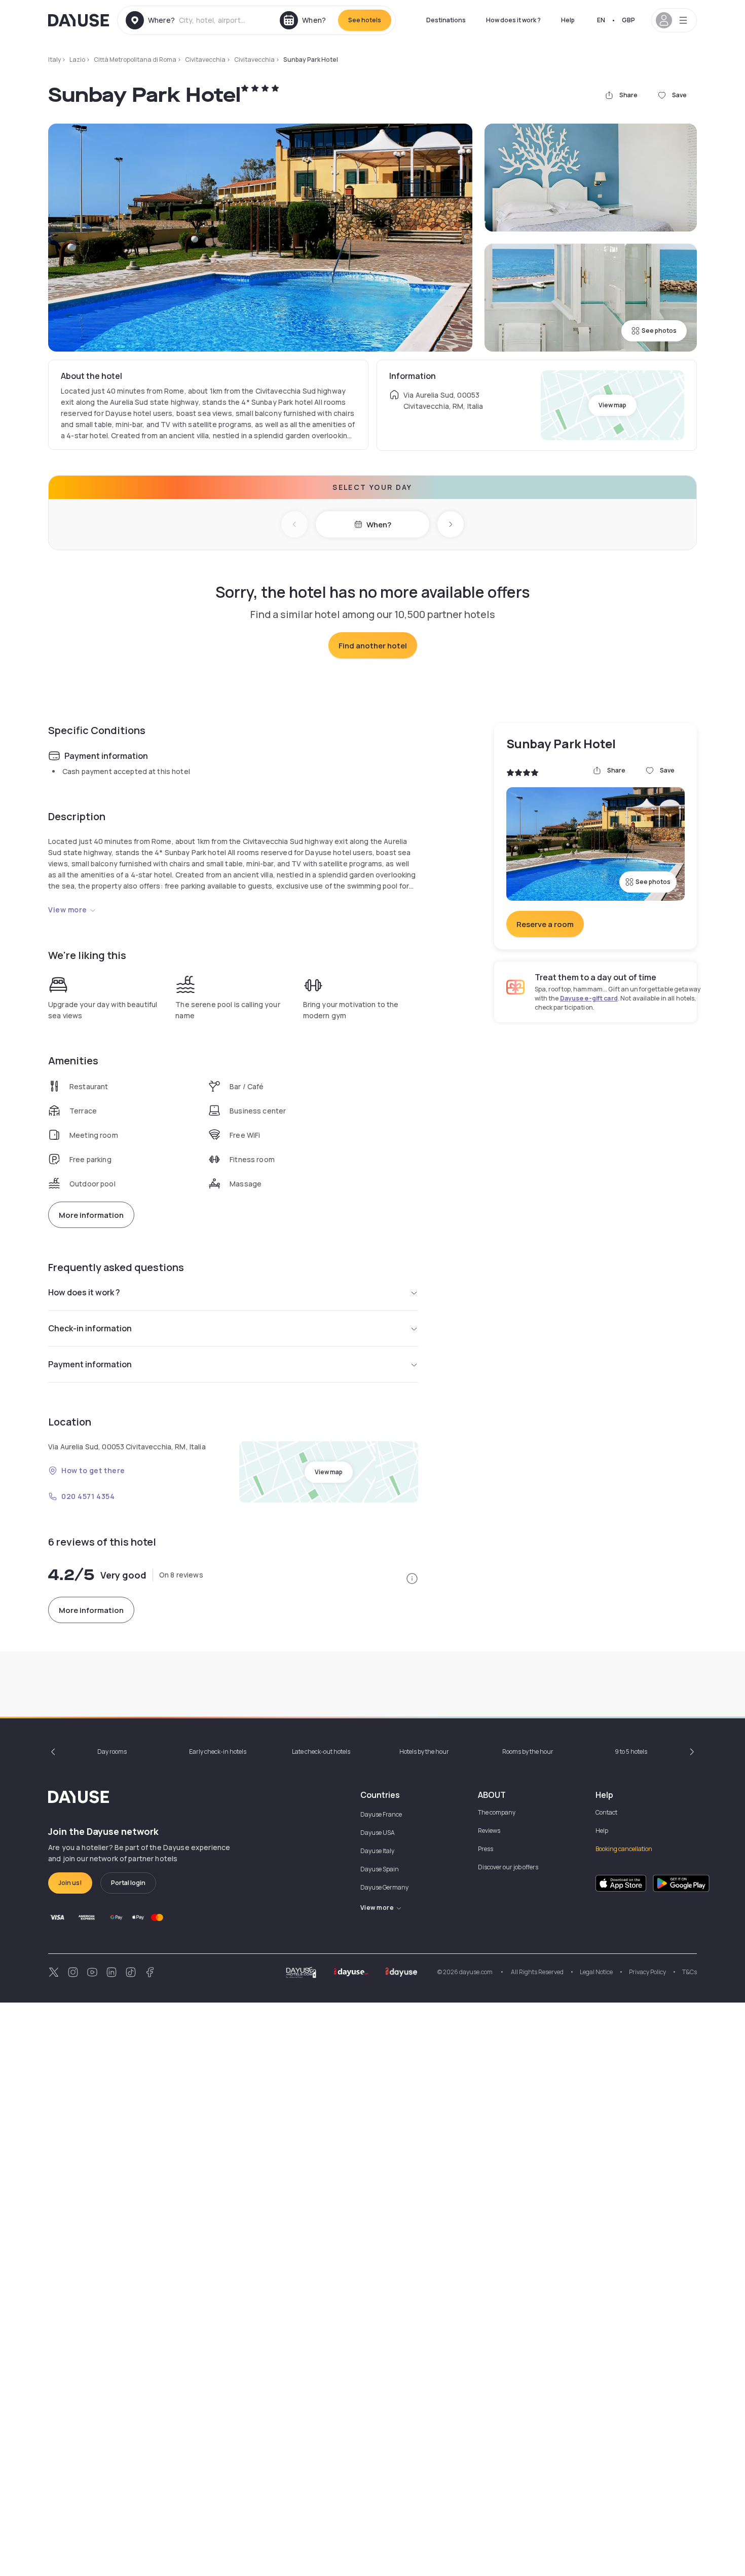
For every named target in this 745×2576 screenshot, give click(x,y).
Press (486, 1849)
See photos (659, 331)
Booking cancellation (624, 1849)
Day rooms (112, 1752)
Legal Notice (596, 1972)
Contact (606, 1812)
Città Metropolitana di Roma (135, 60)
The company (497, 1812)
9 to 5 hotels (631, 1752)
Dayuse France (381, 1814)
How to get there (93, 1470)
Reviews (489, 1831)
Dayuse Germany (384, 1887)
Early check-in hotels (218, 1752)
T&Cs (690, 1972)
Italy (54, 60)
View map (612, 405)
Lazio (77, 60)
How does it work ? (513, 20)
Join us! (70, 1883)
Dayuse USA (378, 1833)
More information (91, 1215)
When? (379, 525)
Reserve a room (545, 924)
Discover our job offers (508, 1867)
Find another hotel (373, 646)
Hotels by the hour (424, 1752)
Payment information (90, 1364)
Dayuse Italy (377, 1851)
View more (68, 910)
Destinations (446, 20)
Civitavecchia (205, 60)
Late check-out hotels (321, 1752)
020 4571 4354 (88, 1496)
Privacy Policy (647, 1972)
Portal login (128, 1883)
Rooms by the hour (528, 1752)
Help (568, 20)
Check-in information (90, 1328)
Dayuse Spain (380, 1869)
